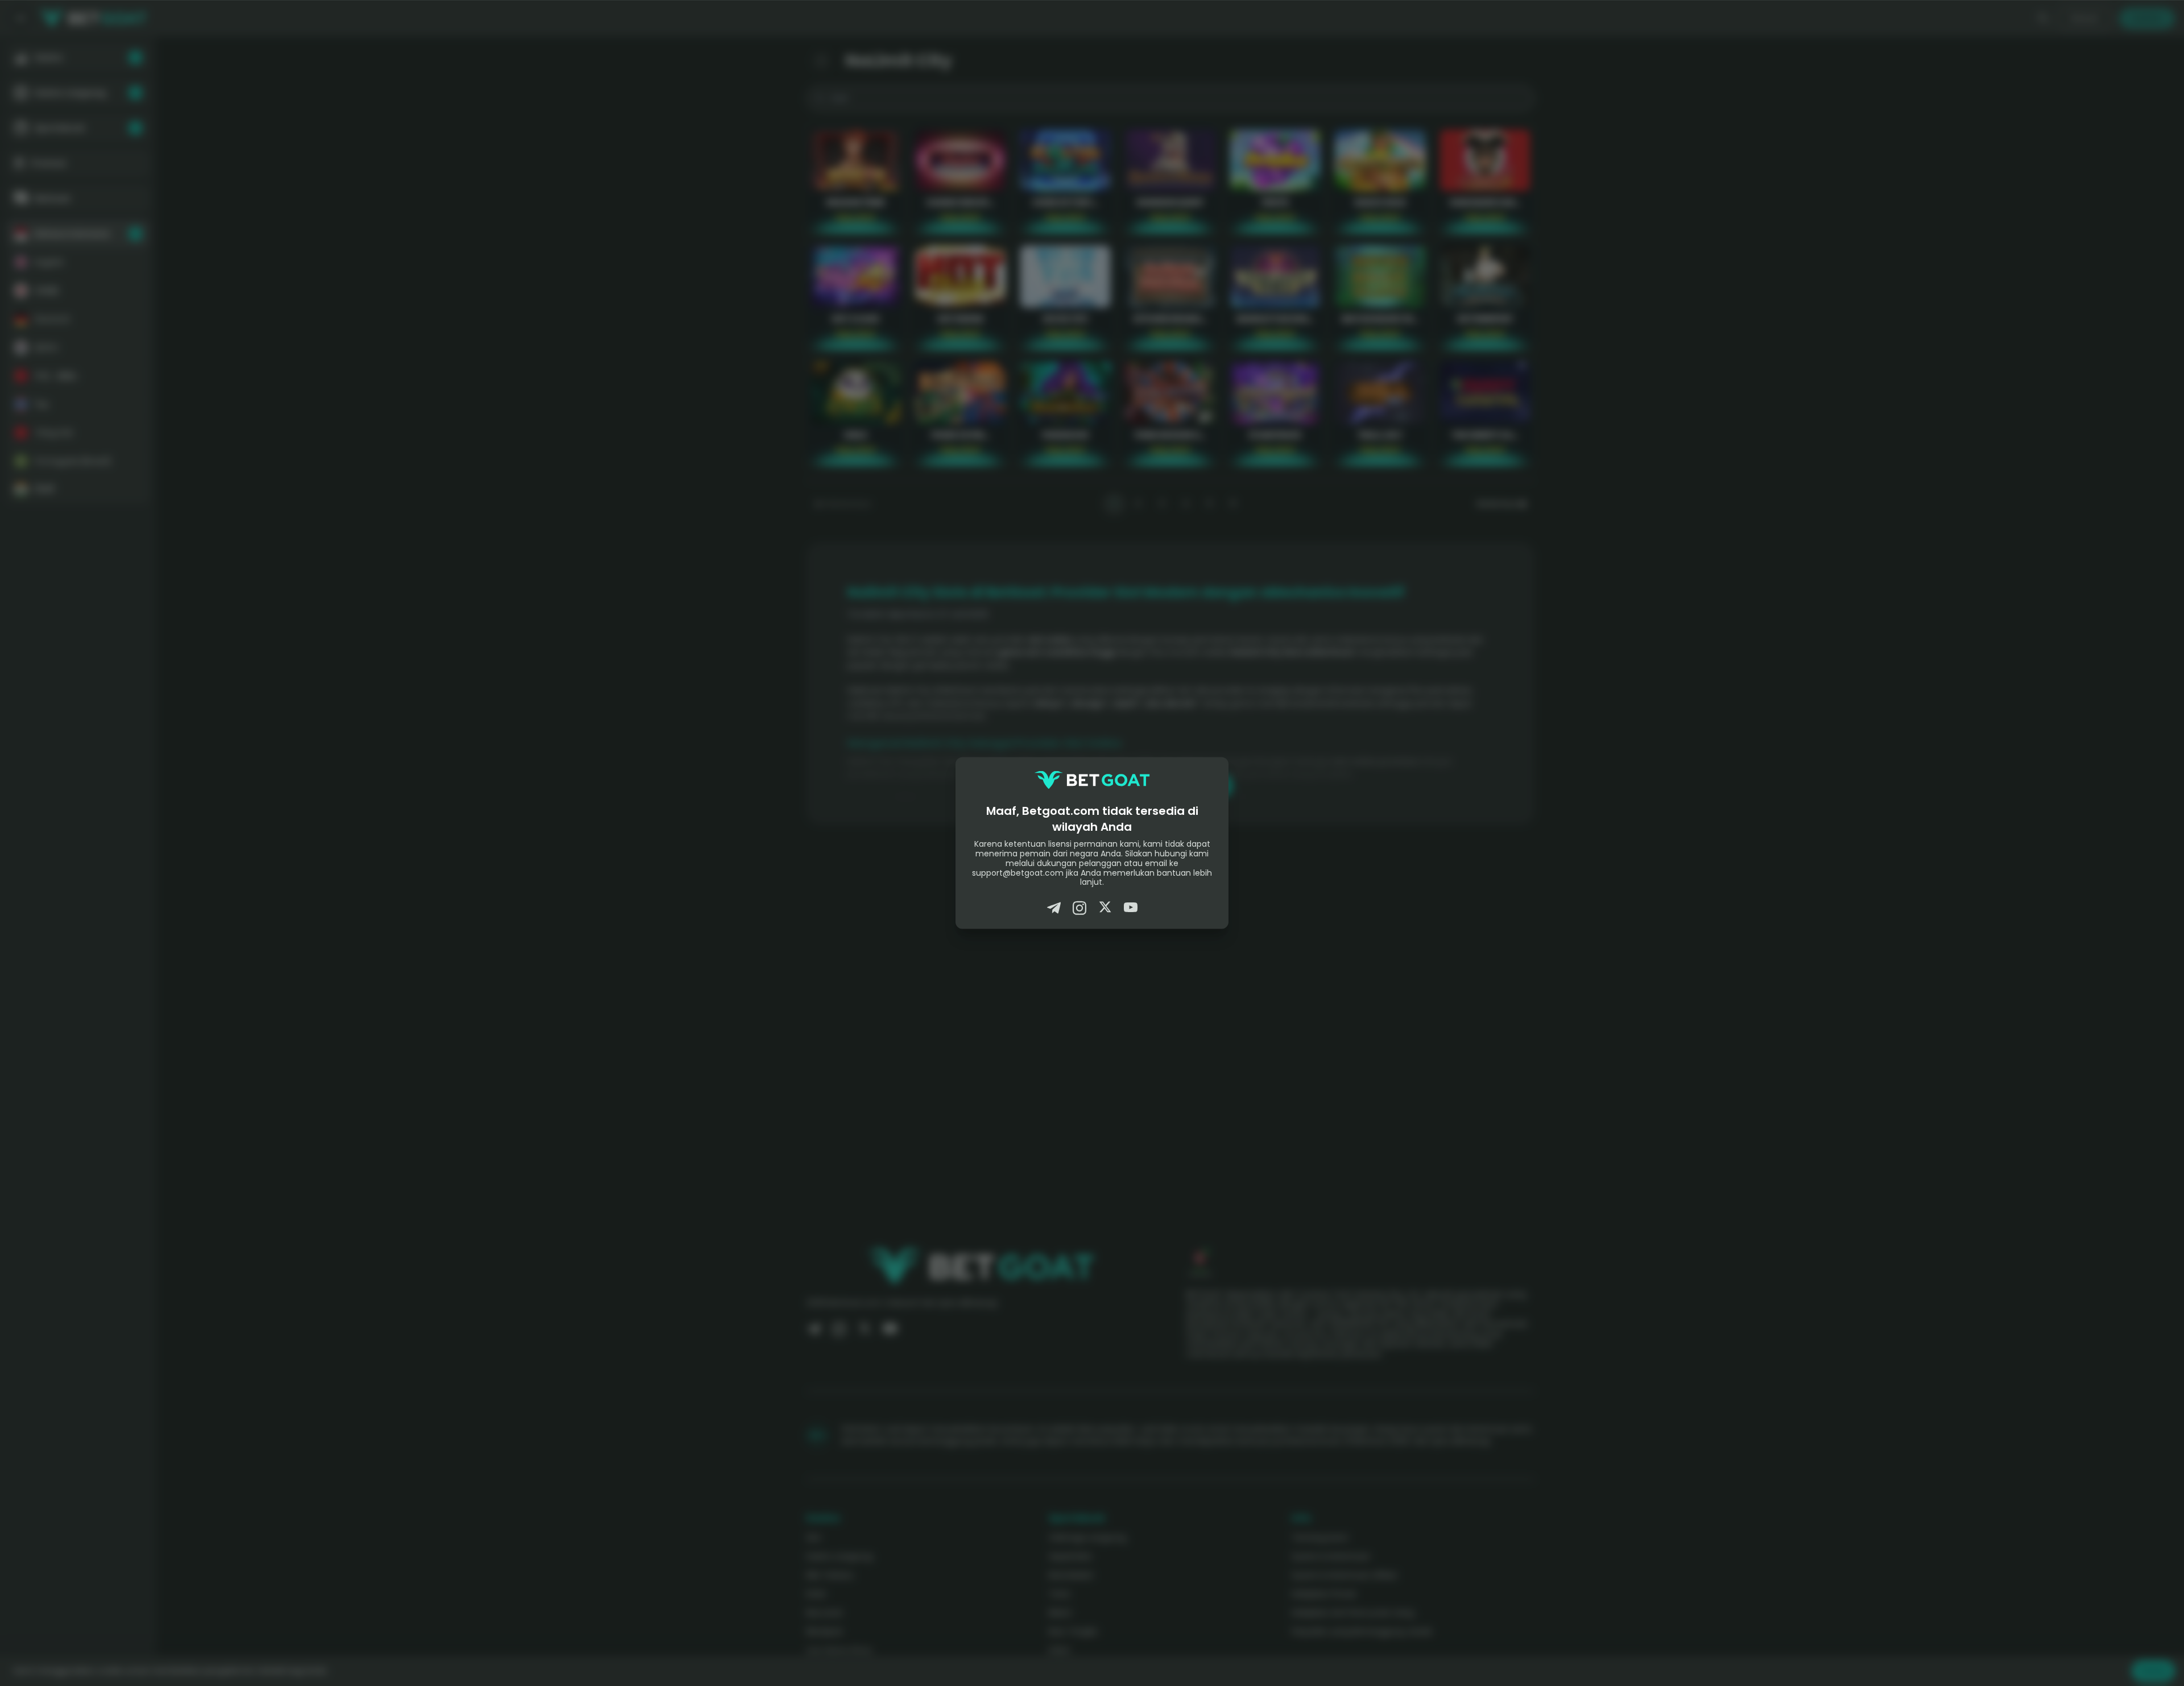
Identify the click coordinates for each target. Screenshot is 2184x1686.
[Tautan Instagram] (1079, 908)
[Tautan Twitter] (1105, 908)
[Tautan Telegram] (1054, 908)
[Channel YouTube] (1131, 908)
